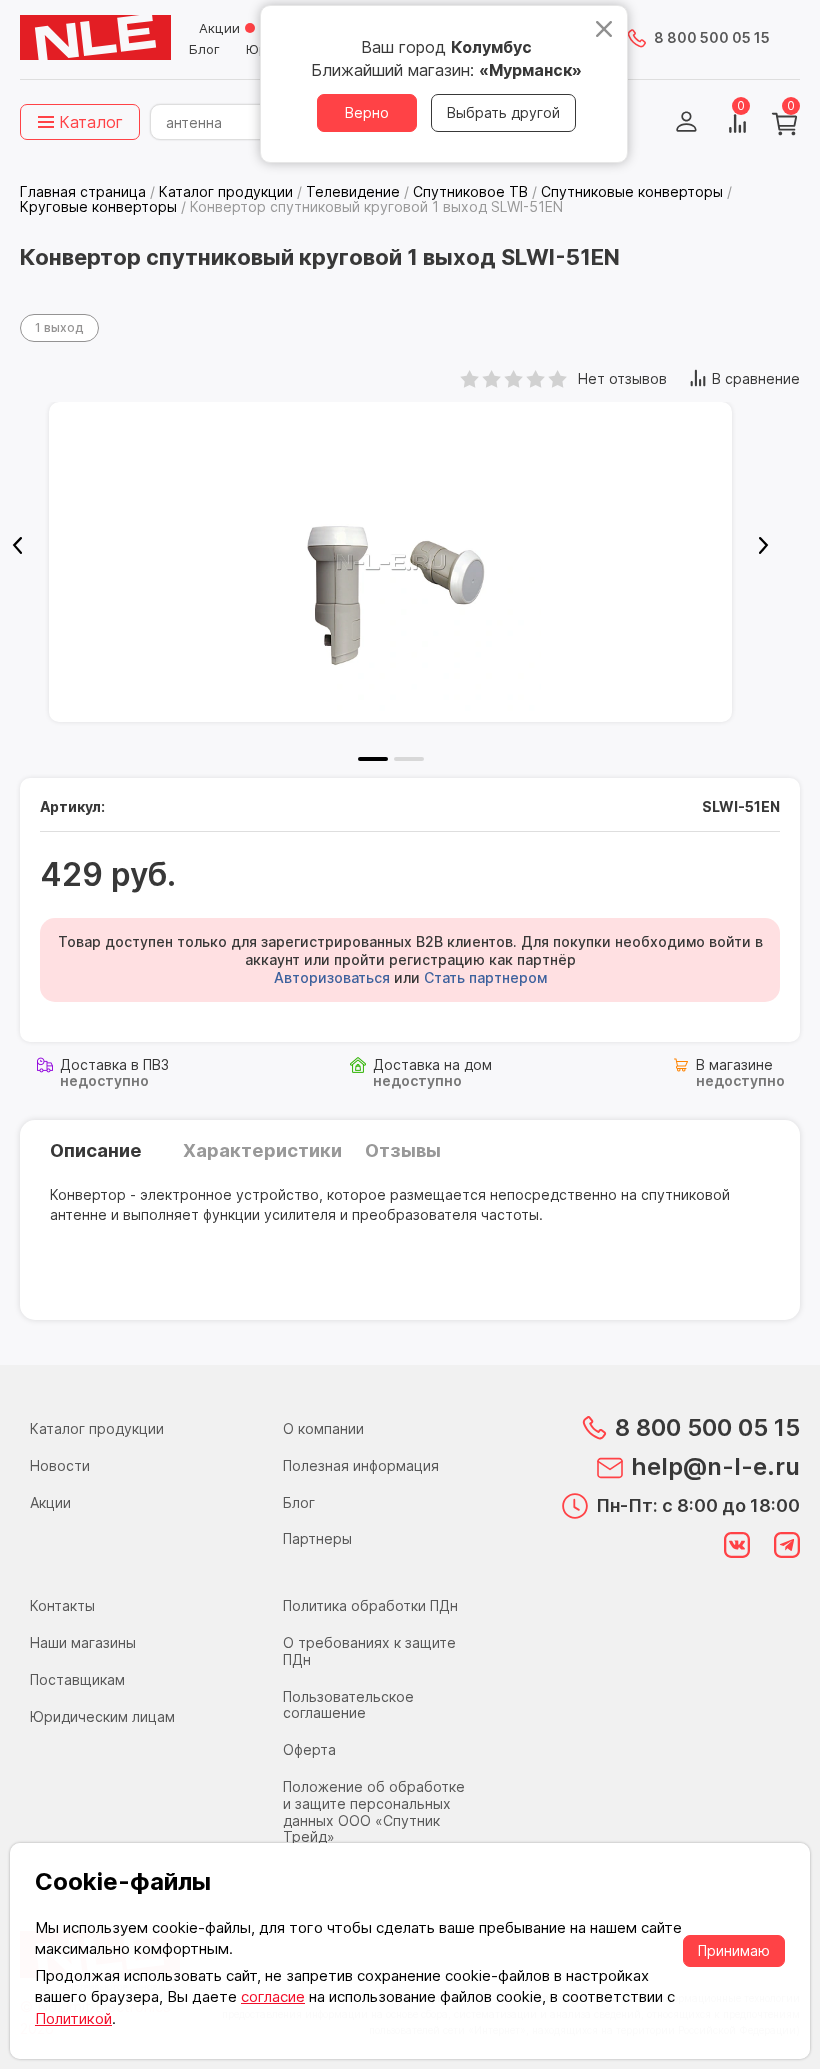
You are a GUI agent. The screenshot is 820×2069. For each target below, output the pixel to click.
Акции (219, 28)
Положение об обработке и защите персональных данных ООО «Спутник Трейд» (374, 1811)
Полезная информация (361, 1465)
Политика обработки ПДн (370, 1605)
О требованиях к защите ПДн (369, 1651)
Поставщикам (77, 1679)
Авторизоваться (332, 977)
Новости (60, 1465)
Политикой (73, 2018)
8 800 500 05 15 (712, 37)
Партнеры (317, 1538)
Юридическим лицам (102, 1716)
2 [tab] (409, 759)
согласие (273, 1996)
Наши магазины (83, 1642)
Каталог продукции (97, 1428)
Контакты (62, 1605)
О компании (323, 1428)
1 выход (59, 327)
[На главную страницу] (95, 38)
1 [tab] (373, 759)
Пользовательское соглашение (348, 1705)
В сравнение (756, 378)
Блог (204, 49)
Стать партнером (485, 977)
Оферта (309, 1749)
